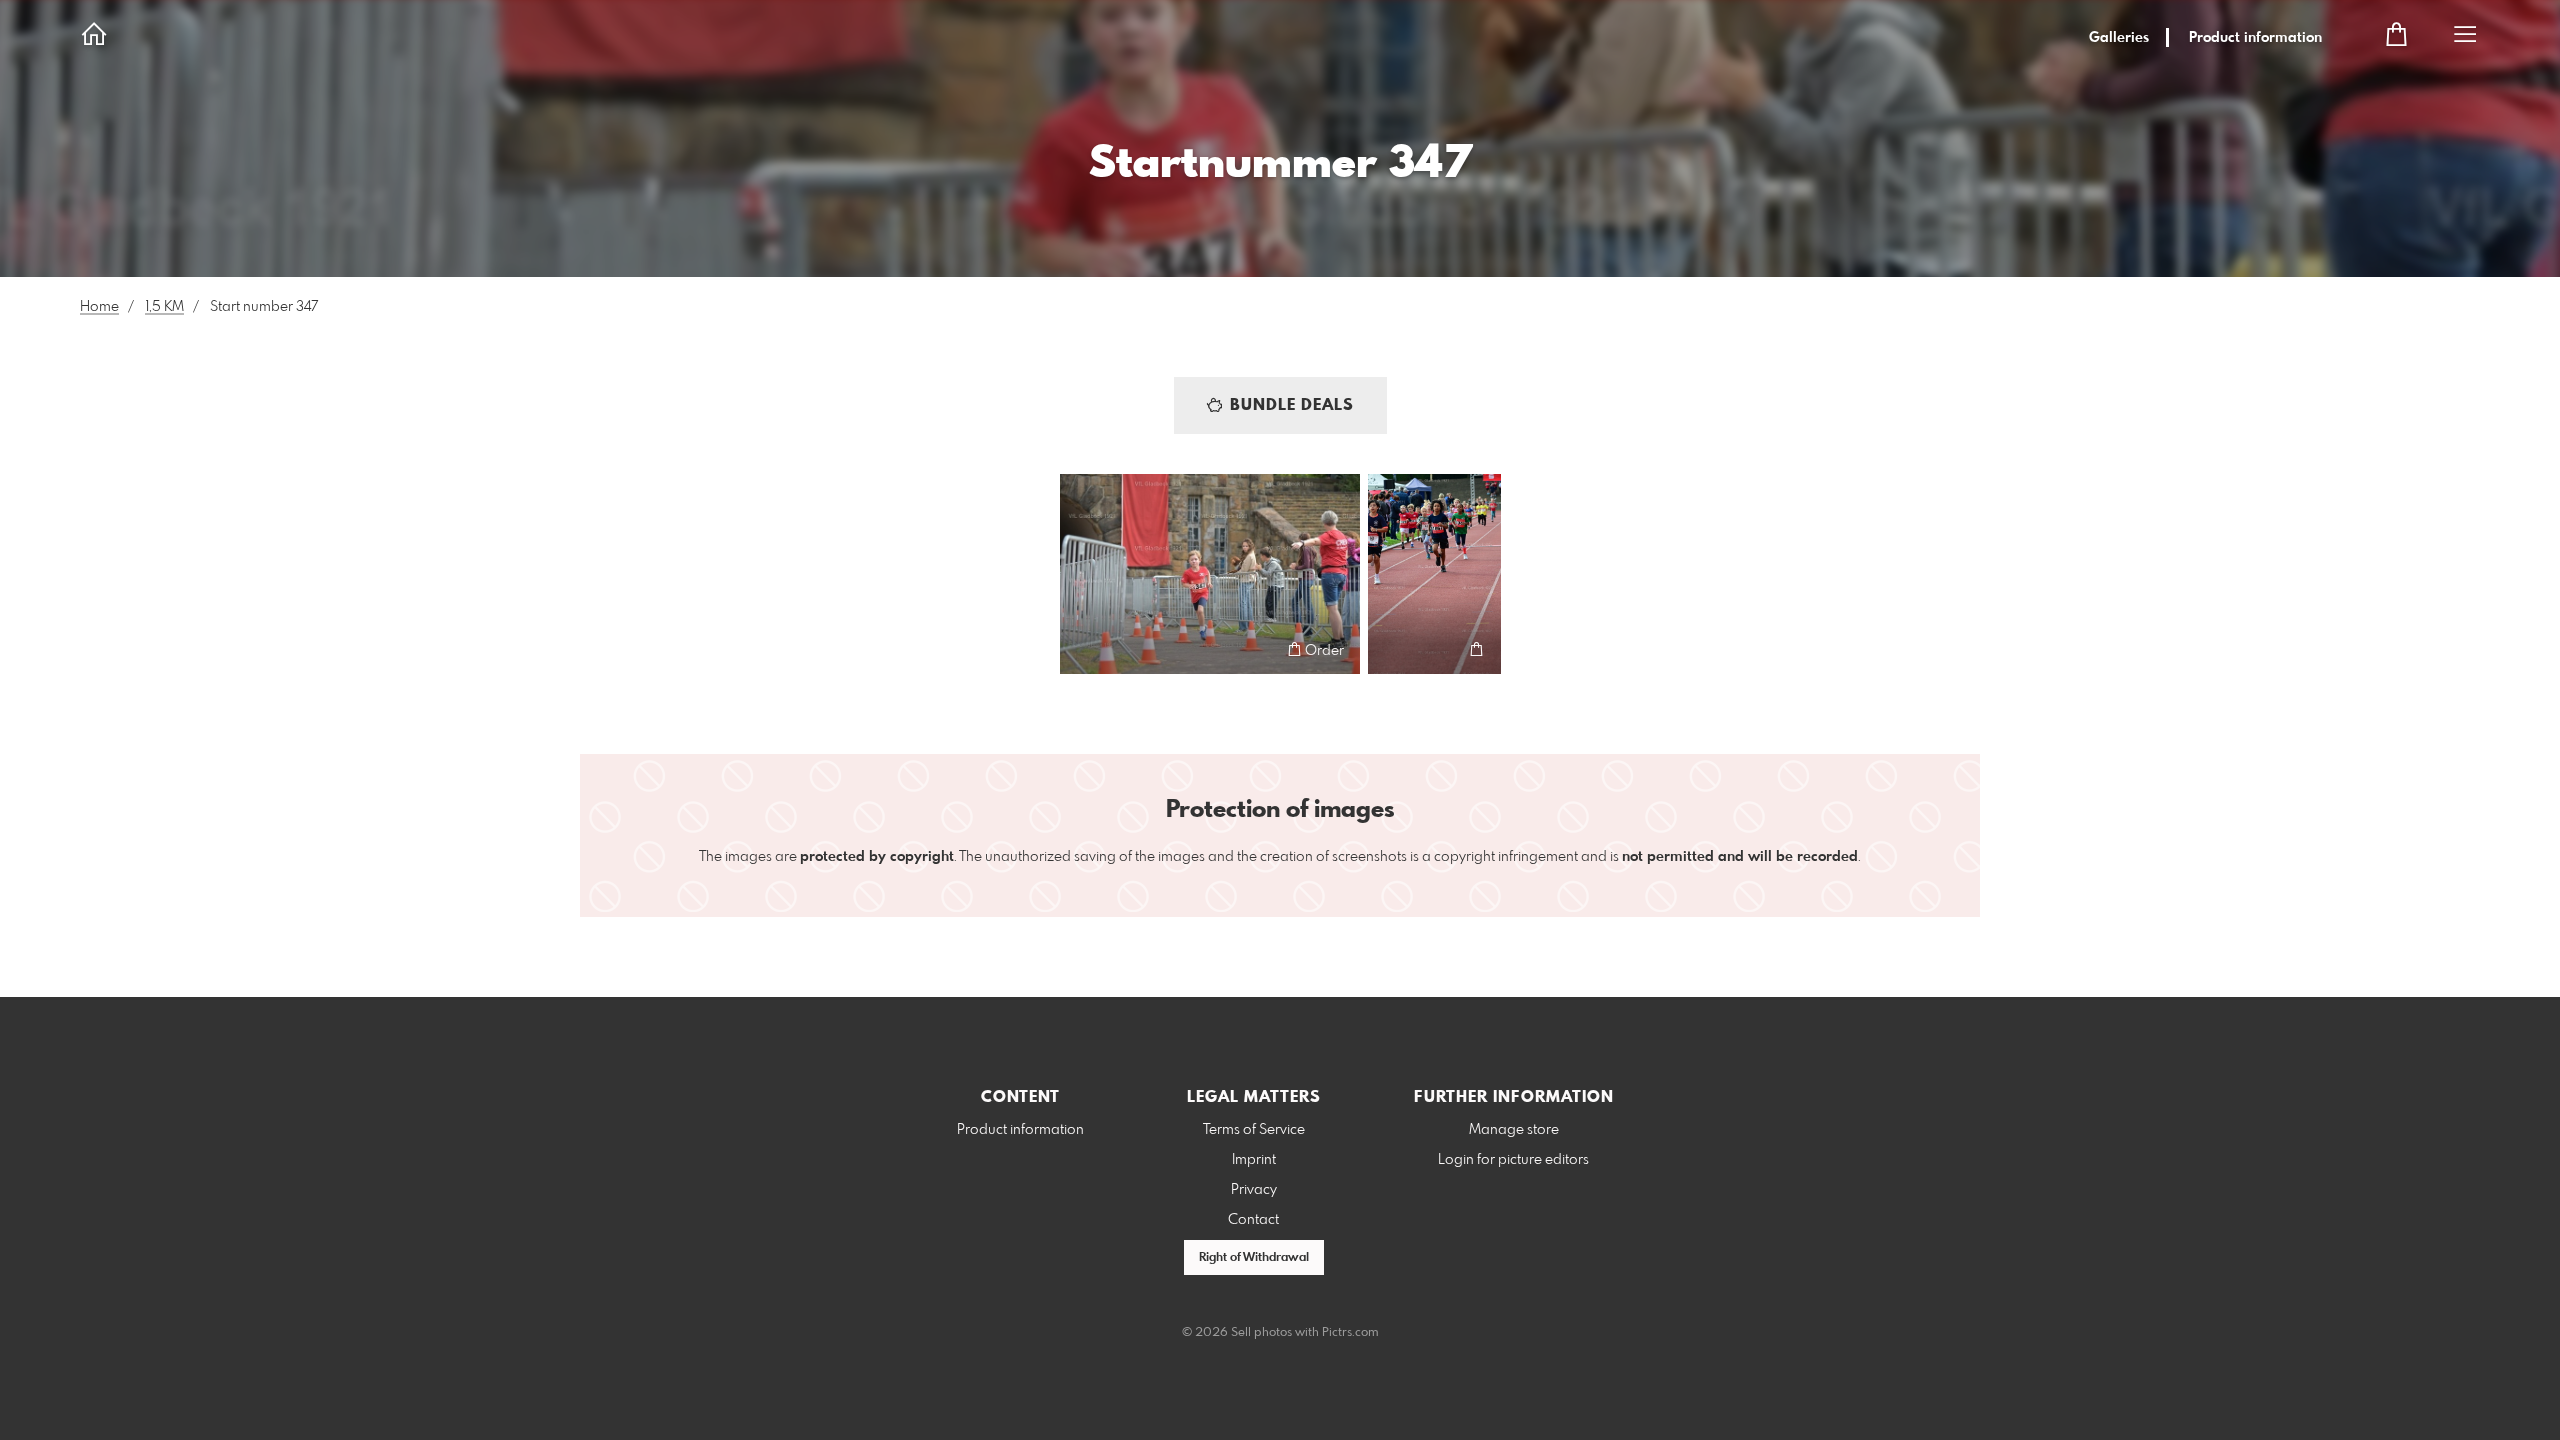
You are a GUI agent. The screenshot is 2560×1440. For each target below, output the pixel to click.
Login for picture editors (1513, 1160)
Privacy (1254, 1190)
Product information (2255, 38)
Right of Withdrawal (1254, 1258)
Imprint (1254, 1160)
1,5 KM (164, 307)
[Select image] (1084, 649)
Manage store (1514, 1130)
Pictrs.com (1350, 1333)
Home (99, 307)
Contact (1253, 1220)
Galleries (2119, 38)
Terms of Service (1254, 1130)
